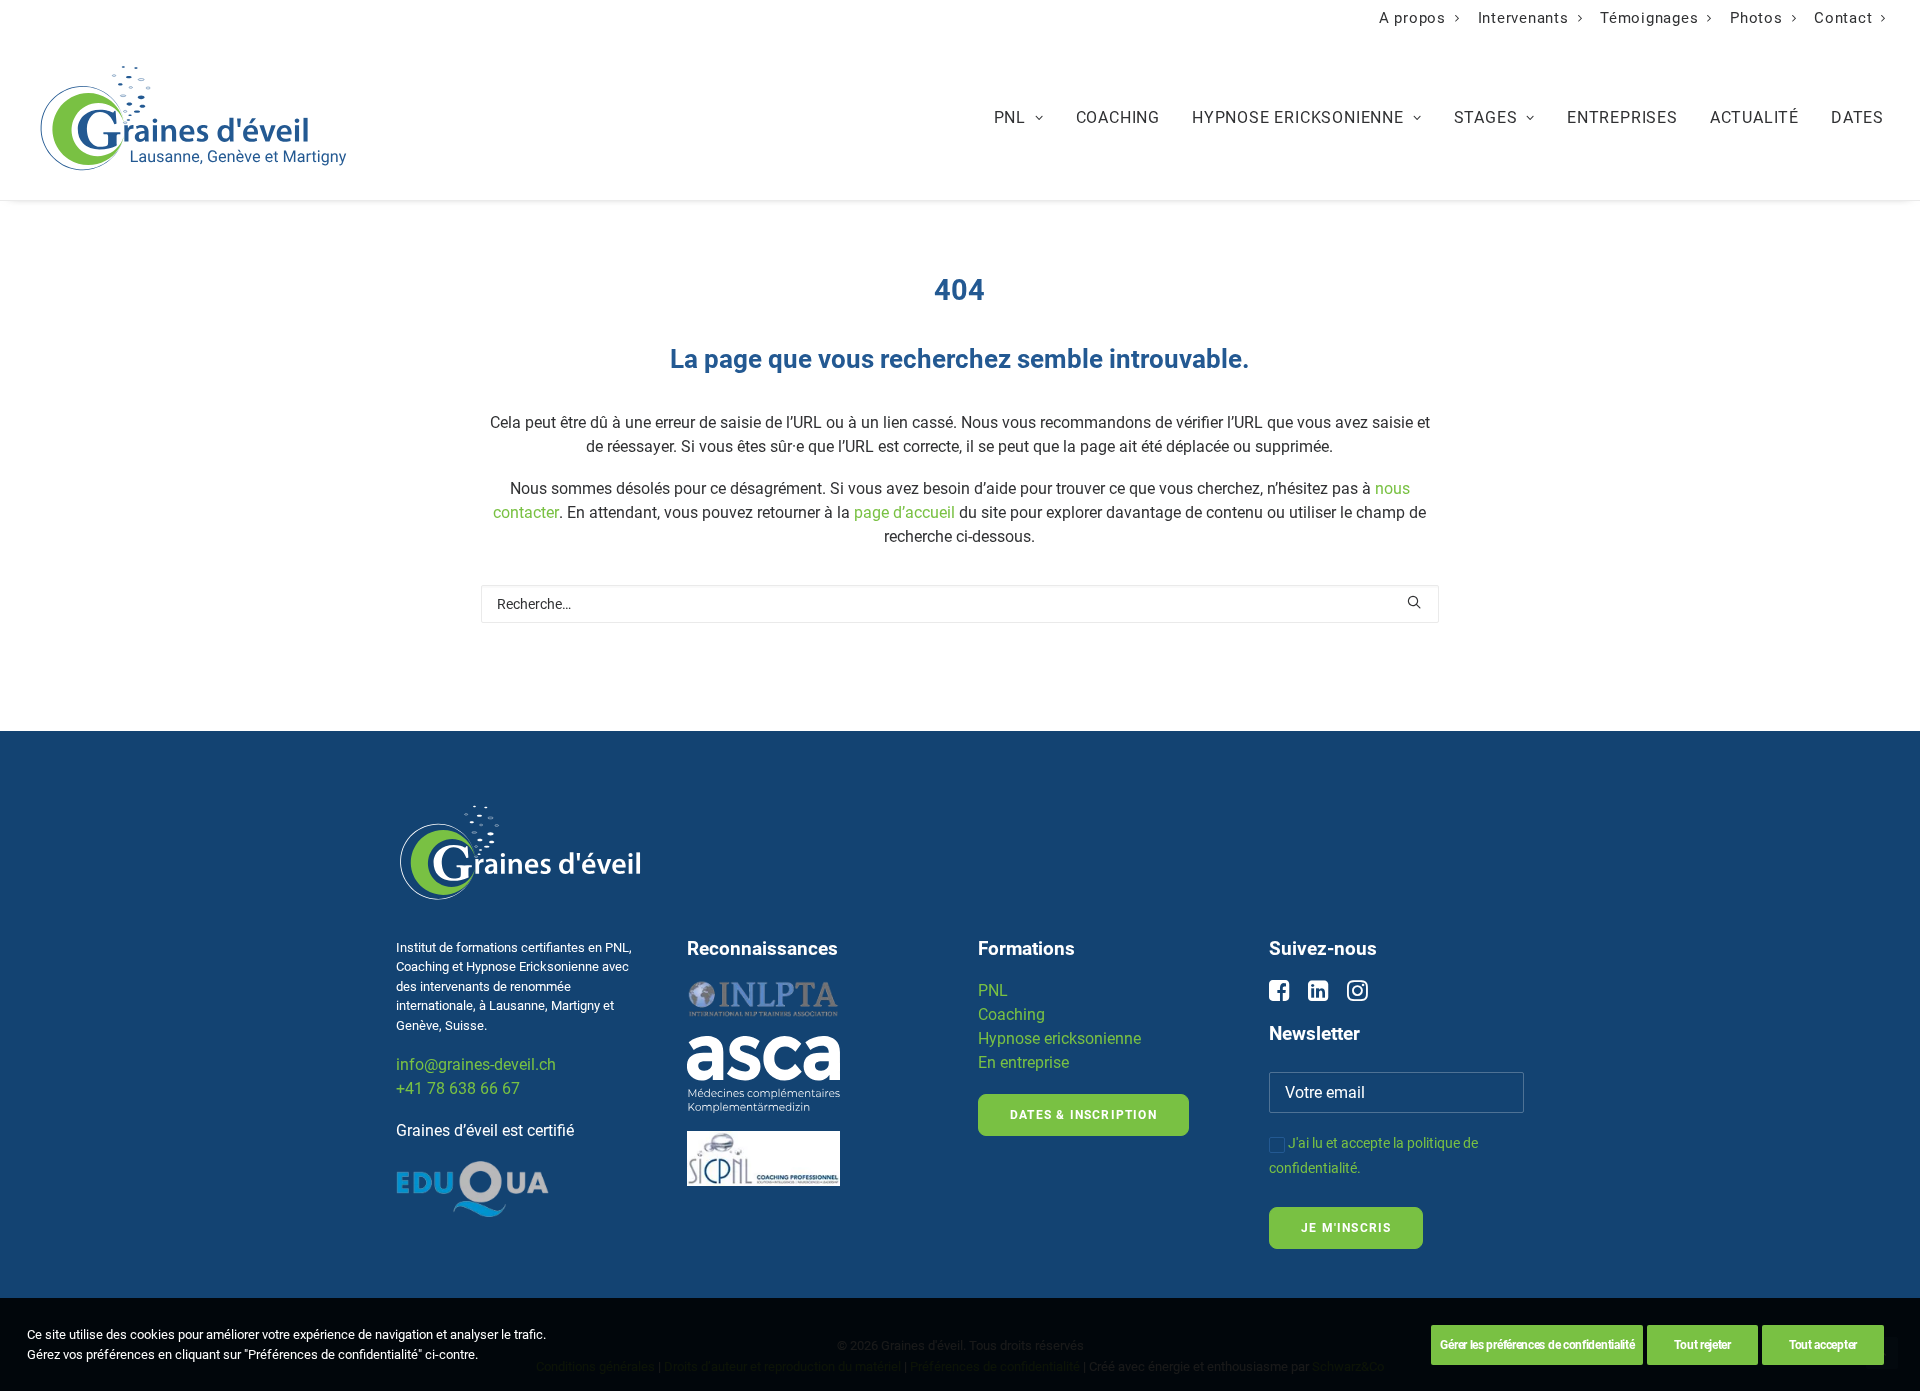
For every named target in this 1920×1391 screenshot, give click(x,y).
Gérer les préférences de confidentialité (1537, 1345)
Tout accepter (1823, 1345)
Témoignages (1649, 18)
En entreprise (1023, 1062)
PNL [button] (1010, 117)
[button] (1414, 602)
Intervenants (1523, 18)
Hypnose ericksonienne (1059, 1038)
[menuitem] (1419, 18)
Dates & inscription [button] (1083, 1115)
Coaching (1118, 117)
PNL (993, 990)
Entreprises (1622, 117)
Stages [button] (1486, 117)
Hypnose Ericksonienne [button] (1298, 117)
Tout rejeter (1702, 1345)
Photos (1756, 18)
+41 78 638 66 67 (458, 1088)
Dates (1857, 117)
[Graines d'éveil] (193, 118)
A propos (1412, 18)
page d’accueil (904, 512)
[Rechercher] (960, 604)
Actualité (1754, 117)
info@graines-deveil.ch (476, 1064)
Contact (1843, 18)
